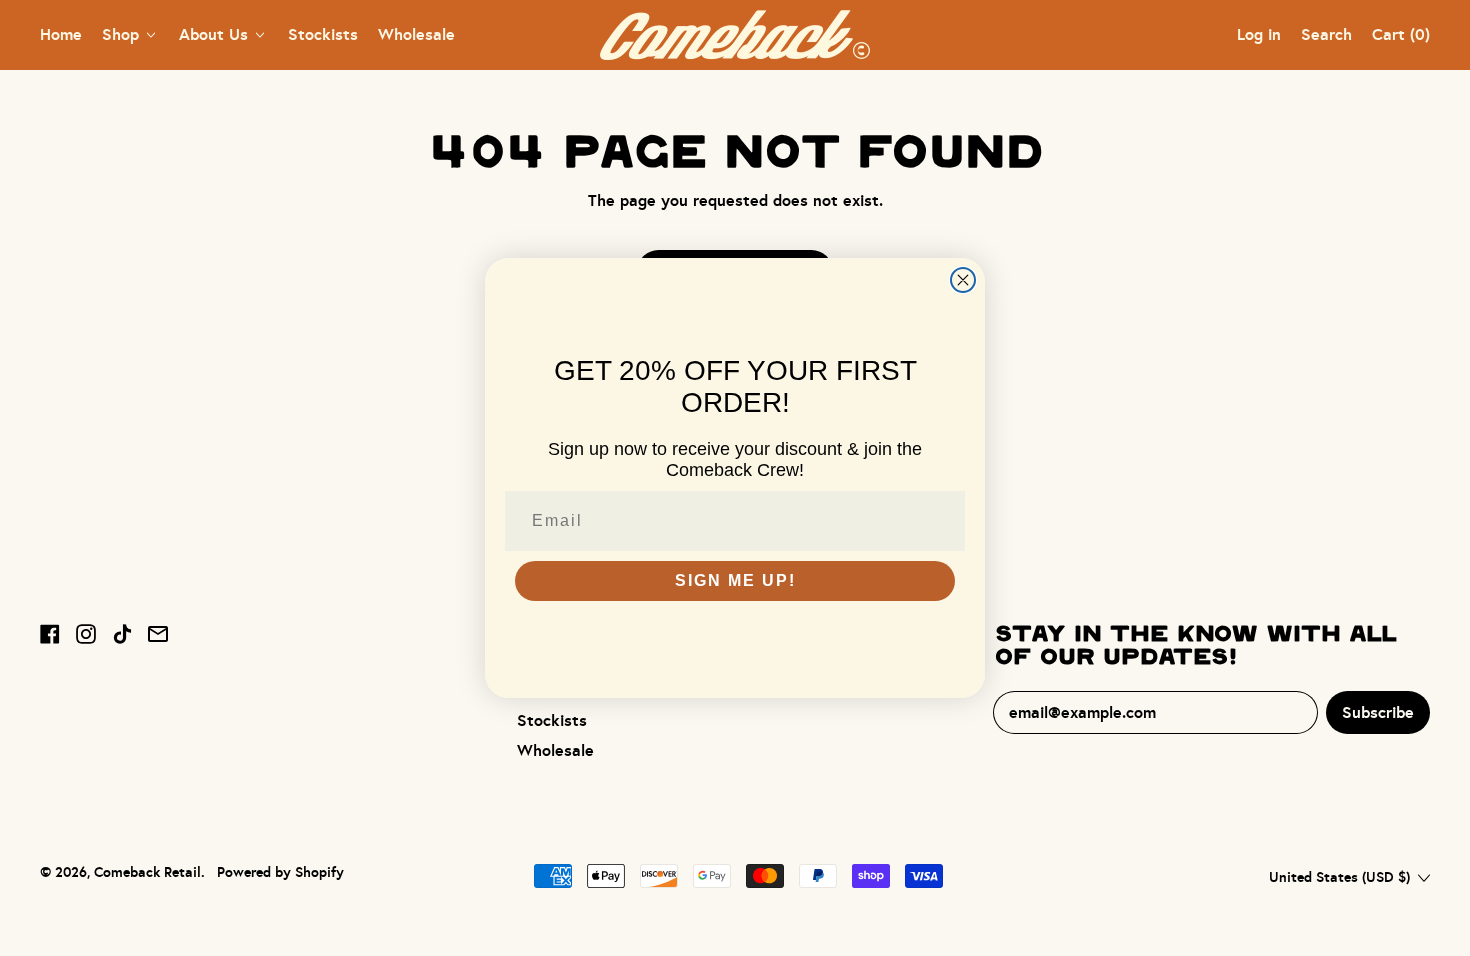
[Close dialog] (963, 280)
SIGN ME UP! (735, 580)
